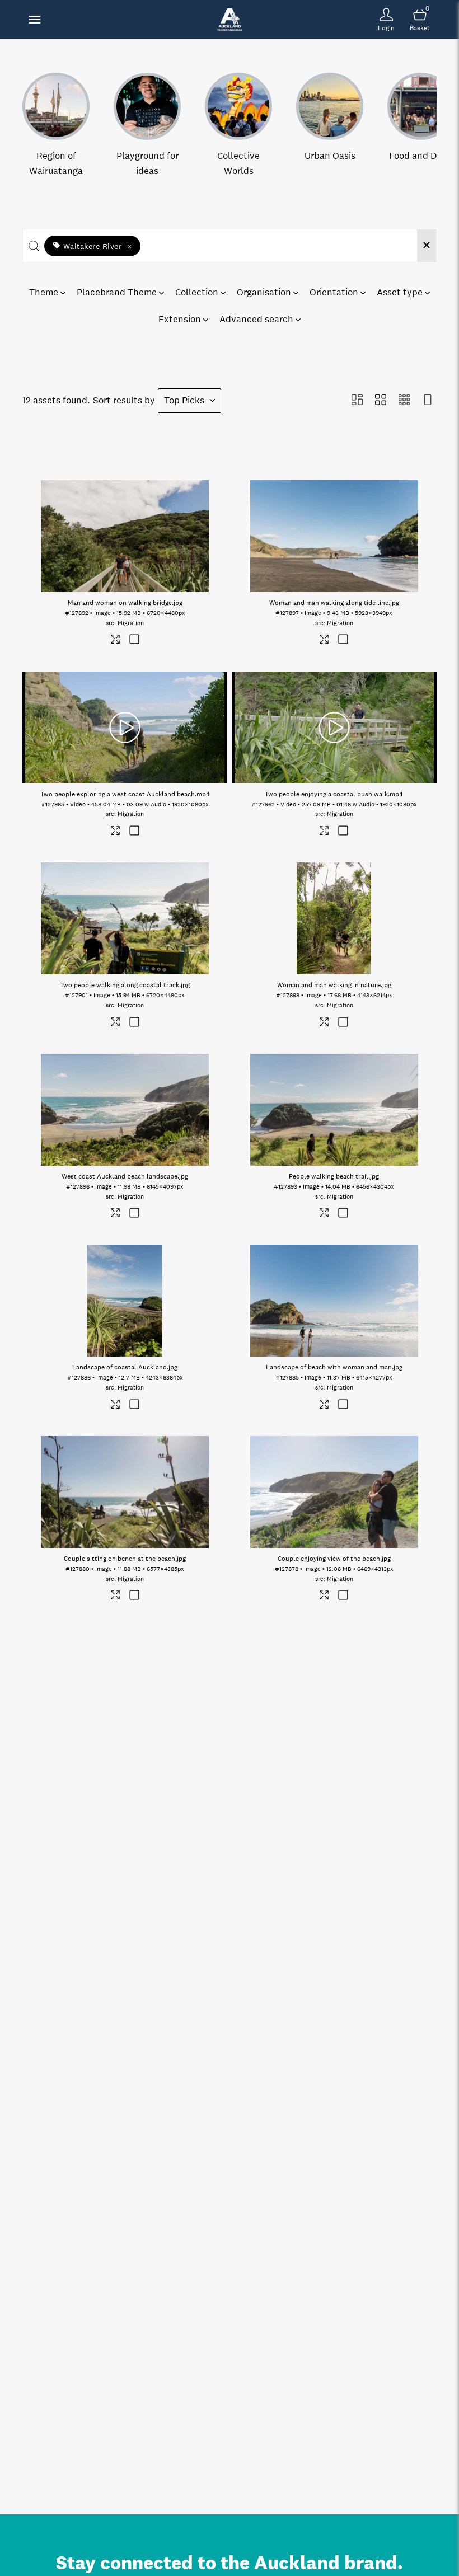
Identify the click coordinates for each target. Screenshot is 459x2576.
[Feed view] (428, 401)
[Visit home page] (229, 20)
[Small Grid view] (404, 401)
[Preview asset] (125, 536)
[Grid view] (381, 401)
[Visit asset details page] (116, 641)
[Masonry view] (357, 401)
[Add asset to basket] (134, 641)
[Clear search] (427, 246)
